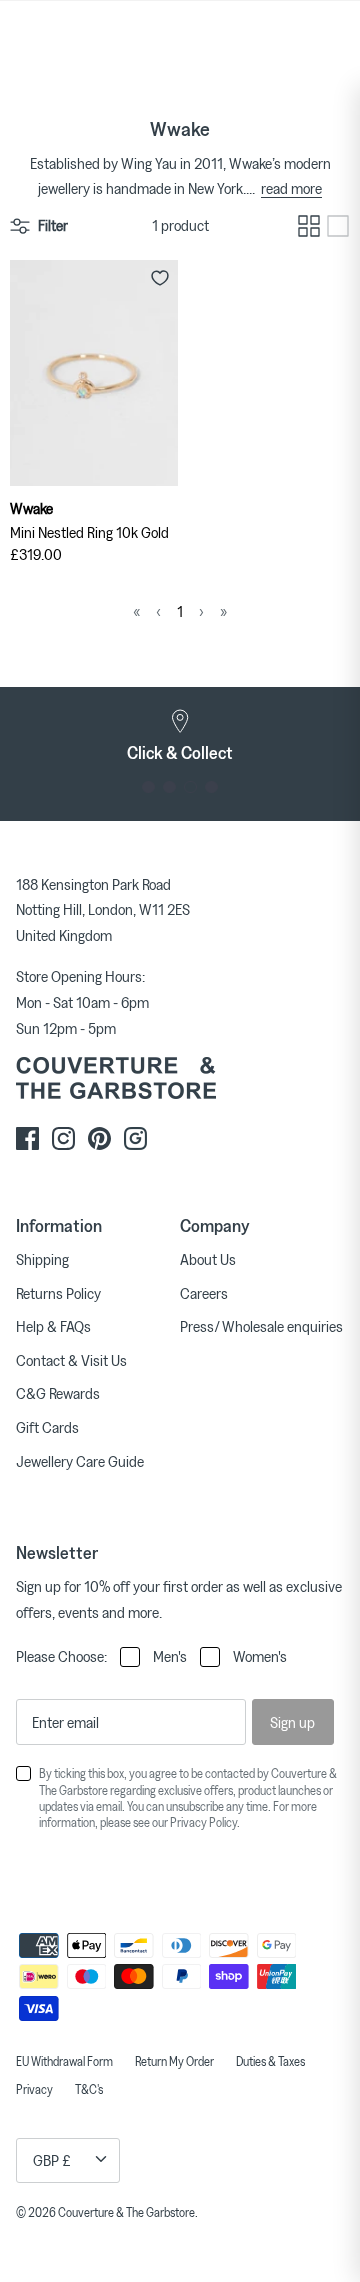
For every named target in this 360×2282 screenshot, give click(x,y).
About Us (208, 1259)
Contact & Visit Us (71, 1360)
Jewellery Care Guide (80, 1461)
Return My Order (174, 2061)
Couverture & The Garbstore (126, 2212)
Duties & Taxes (270, 2061)
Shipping (42, 1259)
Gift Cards (47, 1427)
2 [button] (169, 787)
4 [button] (211, 787)
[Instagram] (63, 1138)
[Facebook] (27, 1138)
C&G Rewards (58, 1393)
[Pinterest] (99, 1138)
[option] (180, 736)
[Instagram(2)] (135, 1138)
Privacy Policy (203, 1822)
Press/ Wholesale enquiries (261, 1326)
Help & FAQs (53, 1326)
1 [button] (148, 787)
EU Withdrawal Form (64, 2061)
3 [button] (190, 787)
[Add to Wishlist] (160, 278)
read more (291, 188)
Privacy (34, 2089)
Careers (204, 1293)
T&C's (89, 2089)
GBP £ (52, 2160)
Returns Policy (58, 1293)
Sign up (292, 1722)
